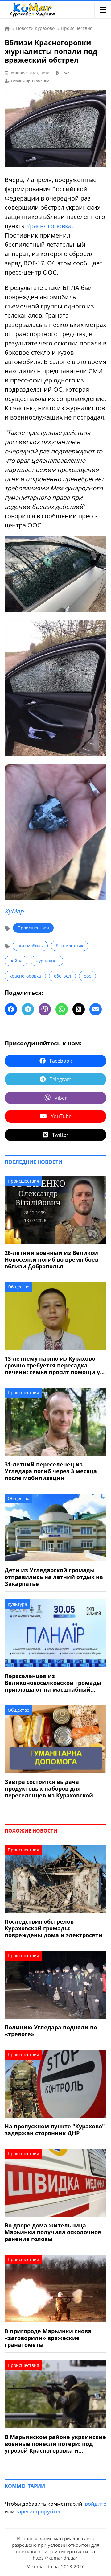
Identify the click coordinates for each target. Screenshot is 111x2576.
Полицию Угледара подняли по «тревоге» (51, 2031)
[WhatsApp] (62, 1009)
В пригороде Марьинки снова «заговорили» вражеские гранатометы (48, 2338)
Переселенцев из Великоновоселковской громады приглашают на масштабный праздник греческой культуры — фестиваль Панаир (53, 1683)
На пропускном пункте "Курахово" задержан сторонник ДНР (55, 2130)
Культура (17, 1604)
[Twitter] (79, 1009)
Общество (18, 1287)
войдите (96, 2504)
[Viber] (45, 1009)
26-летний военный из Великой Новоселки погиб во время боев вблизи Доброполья (51, 1259)
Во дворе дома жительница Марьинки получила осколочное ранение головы (53, 2232)
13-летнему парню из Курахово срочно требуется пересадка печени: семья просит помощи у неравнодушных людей (52, 1365)
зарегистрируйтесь (40, 2511)
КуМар (14, 911)
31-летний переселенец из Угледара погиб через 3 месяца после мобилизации (51, 1471)
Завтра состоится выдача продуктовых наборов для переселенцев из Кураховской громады (49, 1788)
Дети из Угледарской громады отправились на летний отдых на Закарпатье (54, 1577)
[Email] (96, 1009)
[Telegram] (28, 1009)
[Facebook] (11, 1009)
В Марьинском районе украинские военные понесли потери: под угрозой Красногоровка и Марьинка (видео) (55, 2444)
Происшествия (33, 928)
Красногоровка (49, 226)
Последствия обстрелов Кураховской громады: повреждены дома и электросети (53, 1928)
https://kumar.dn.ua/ (55, 2558)
